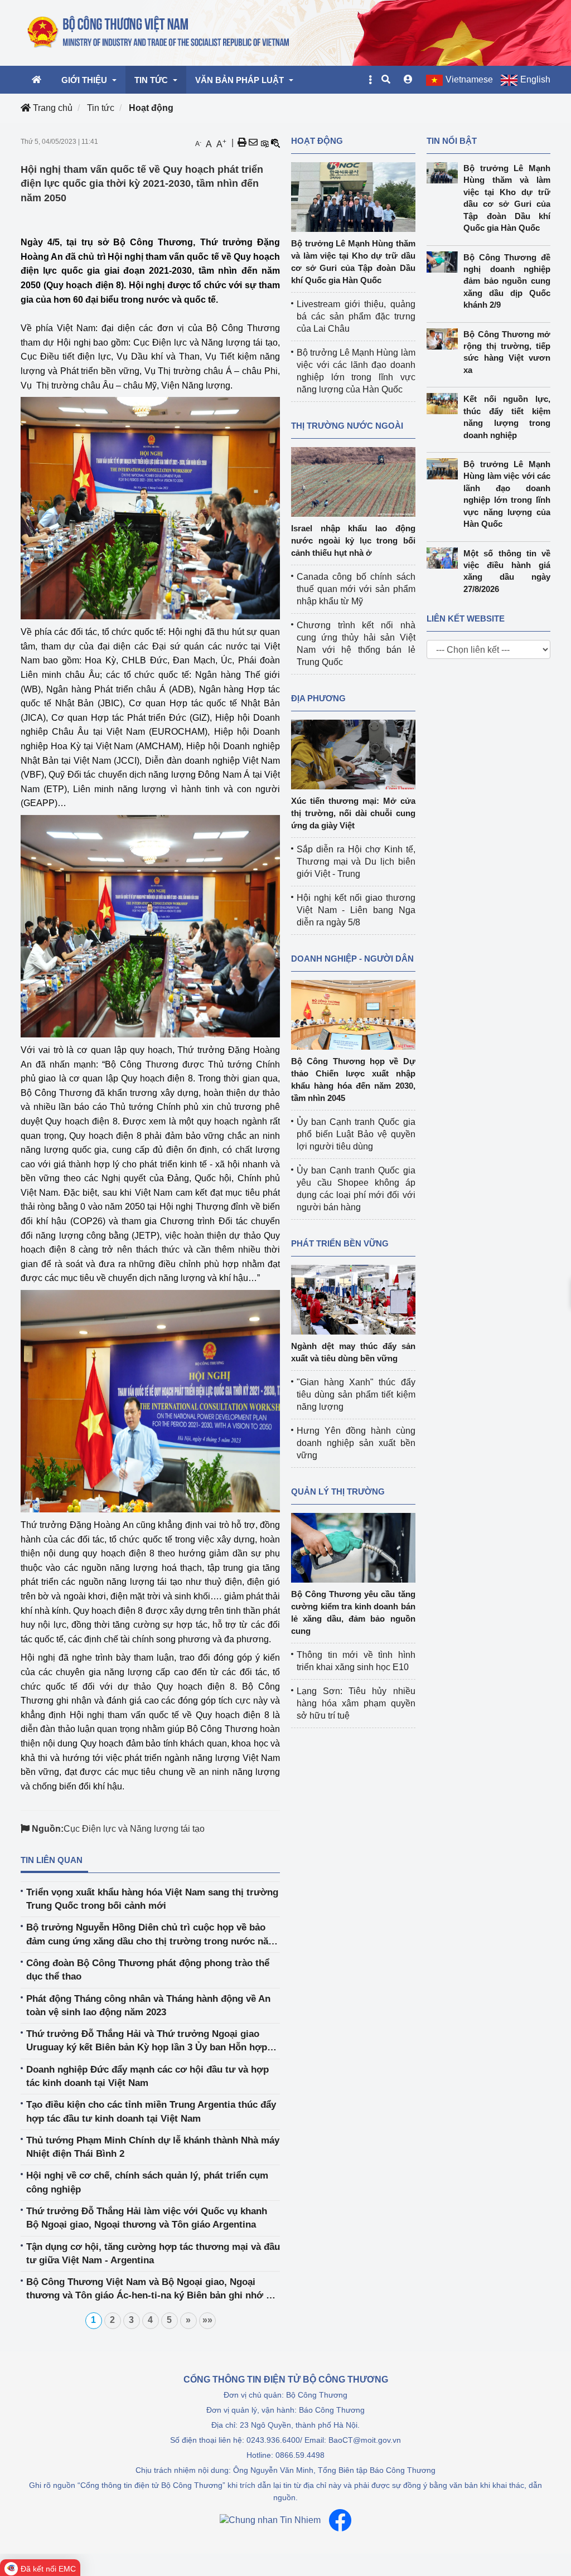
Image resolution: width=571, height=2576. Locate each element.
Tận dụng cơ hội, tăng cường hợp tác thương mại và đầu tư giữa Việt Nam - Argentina (153, 2254)
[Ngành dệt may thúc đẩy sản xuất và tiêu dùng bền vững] (353, 1299)
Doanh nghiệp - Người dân (352, 959)
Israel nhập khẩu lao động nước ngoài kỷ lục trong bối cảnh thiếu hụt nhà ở (353, 540)
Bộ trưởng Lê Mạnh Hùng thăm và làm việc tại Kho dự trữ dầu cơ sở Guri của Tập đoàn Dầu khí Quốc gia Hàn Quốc (507, 198)
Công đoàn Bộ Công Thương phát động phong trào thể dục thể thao (148, 1970)
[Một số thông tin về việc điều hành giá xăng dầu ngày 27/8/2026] (445, 558)
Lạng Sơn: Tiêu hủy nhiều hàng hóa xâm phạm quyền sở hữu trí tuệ (356, 1703)
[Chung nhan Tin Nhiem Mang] (270, 2520)
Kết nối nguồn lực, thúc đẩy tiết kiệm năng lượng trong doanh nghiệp (507, 417)
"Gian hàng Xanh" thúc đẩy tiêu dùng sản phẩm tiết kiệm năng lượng (356, 1394)
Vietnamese (469, 79)
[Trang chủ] (159, 32)
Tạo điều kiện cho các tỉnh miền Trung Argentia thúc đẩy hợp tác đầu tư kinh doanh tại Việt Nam (151, 2111)
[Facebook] (340, 2520)
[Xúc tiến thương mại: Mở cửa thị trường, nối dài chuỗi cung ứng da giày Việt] (353, 754)
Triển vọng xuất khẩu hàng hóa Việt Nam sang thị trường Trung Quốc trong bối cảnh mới (152, 1899)
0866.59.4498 (300, 2455)
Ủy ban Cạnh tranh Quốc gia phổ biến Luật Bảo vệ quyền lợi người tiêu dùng (356, 1134)
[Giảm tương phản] (275, 143)
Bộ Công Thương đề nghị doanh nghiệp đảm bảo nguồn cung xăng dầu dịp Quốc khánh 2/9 (507, 281)
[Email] (253, 143)
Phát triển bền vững (340, 1243)
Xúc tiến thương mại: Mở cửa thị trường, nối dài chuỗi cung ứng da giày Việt (353, 813)
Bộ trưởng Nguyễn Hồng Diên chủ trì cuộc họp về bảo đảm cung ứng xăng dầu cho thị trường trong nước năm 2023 (151, 1935)
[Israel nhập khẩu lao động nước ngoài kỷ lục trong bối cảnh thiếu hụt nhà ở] (353, 481)
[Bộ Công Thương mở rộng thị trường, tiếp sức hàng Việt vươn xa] (445, 339)
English (535, 79)
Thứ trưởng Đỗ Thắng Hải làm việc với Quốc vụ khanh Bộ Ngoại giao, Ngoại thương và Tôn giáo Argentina (147, 2218)
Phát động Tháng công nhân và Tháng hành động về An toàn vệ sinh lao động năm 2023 (148, 2005)
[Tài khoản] (408, 80)
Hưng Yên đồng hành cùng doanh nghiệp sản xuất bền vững (356, 1443)
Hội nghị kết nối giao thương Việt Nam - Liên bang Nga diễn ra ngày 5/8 (356, 910)
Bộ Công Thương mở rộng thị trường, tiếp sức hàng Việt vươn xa (507, 352)
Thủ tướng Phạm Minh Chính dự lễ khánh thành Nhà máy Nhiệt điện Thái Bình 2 (153, 2147)
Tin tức (101, 108)
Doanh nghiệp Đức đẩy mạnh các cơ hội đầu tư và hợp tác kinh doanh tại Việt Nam (147, 2076)
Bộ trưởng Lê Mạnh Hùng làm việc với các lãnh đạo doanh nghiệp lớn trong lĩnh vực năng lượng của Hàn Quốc (507, 494)
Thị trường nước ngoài (347, 426)
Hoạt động (151, 108)
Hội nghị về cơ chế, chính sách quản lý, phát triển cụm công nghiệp (147, 2182)
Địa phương (318, 698)
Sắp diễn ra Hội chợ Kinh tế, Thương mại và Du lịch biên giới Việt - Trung (356, 862)
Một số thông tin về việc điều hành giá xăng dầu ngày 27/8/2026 (507, 571)
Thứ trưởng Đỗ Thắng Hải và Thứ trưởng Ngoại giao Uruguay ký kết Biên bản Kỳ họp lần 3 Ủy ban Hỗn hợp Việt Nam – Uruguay (147, 2042)
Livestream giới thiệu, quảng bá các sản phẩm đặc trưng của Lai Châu (356, 316)
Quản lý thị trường (338, 1491)
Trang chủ (52, 108)
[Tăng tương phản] (264, 143)
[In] (242, 143)
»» (207, 2320)
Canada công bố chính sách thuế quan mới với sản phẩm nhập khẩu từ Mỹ (356, 589)
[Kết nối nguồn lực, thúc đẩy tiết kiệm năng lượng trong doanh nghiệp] (445, 404)
